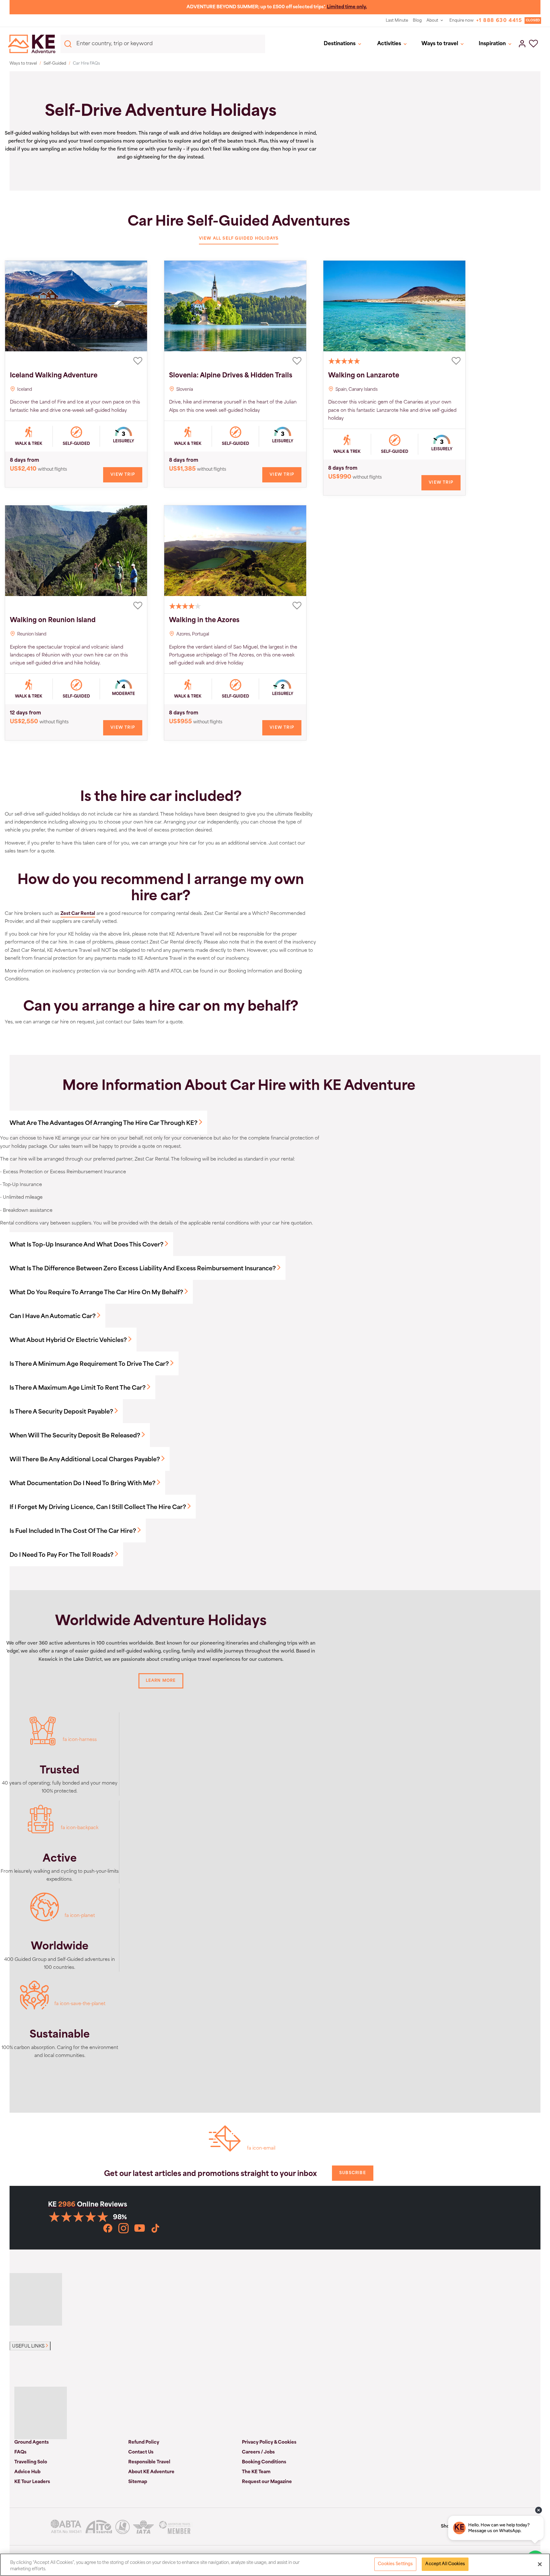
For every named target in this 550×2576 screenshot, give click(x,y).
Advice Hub (27, 2472)
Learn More (161, 1681)
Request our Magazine (267, 2482)
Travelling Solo (31, 2462)
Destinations (340, 44)
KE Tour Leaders (32, 2482)
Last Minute (397, 21)
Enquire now (462, 21)
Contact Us (141, 2452)
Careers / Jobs (258, 2452)
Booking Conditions (264, 2462)
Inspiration (492, 44)
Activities (389, 44)
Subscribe (353, 2173)
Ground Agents (32, 2443)
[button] (533, 44)
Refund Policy (144, 2443)
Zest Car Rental (78, 914)
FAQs (20, 2452)
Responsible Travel (149, 2462)
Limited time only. (347, 7)
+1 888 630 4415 (499, 21)
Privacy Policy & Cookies (269, 2443)
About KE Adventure (151, 2472)
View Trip (123, 475)
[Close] (540, 2564)
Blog (417, 21)
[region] (275, 2565)
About (432, 21)
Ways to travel (440, 44)
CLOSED (533, 21)
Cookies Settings (395, 2564)
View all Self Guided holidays (239, 239)
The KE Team (256, 2472)
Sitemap (138, 2482)
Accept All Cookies (445, 2564)
